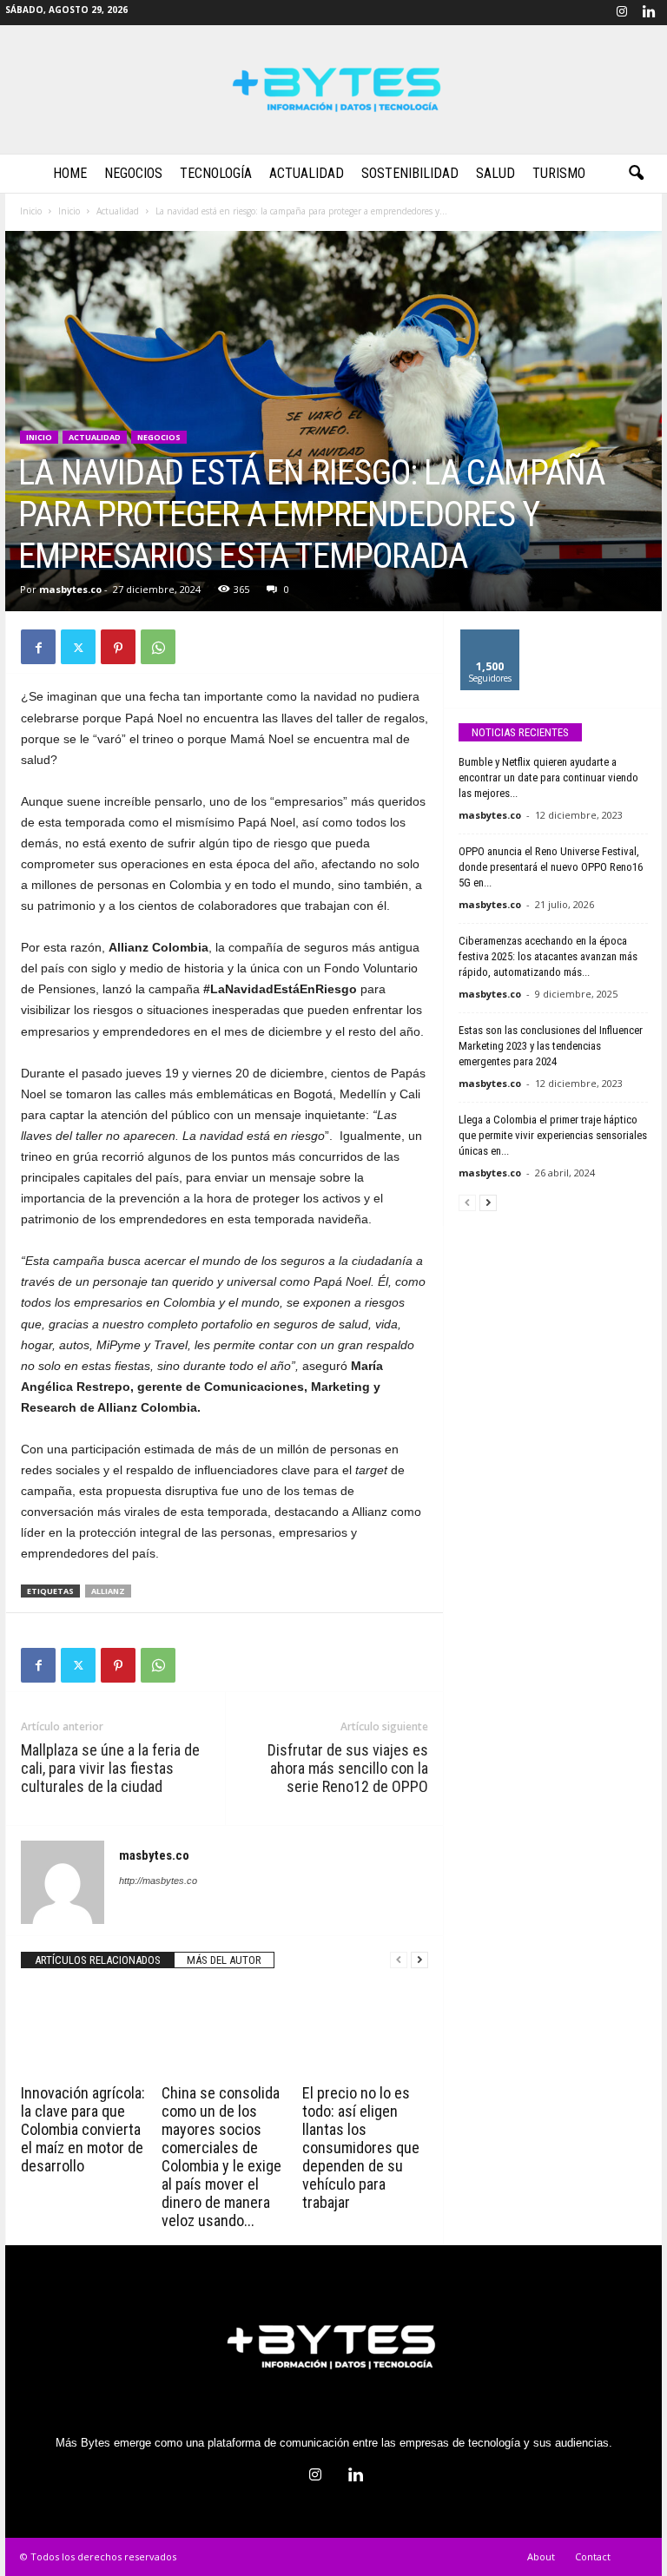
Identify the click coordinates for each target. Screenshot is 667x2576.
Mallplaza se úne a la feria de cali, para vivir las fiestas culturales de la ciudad (110, 1768)
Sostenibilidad (410, 173)
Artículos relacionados (98, 1960)
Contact (593, 2556)
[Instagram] (622, 13)
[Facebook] (38, 647)
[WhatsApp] (158, 647)
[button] (636, 174)
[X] (78, 647)
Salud (495, 173)
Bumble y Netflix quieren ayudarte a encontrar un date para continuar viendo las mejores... (548, 777)
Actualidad (307, 173)
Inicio (31, 211)
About (541, 2556)
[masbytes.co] (333, 89)
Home (70, 173)
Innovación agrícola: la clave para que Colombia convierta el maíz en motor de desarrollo (83, 2129)
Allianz (108, 1591)
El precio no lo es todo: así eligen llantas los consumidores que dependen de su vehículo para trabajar (361, 2148)
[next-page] (419, 1960)
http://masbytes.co (158, 1881)
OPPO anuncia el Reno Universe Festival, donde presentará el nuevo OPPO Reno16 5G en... (551, 867)
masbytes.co (70, 589)
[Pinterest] (118, 647)
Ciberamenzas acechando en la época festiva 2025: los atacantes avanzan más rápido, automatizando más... (548, 956)
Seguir (490, 636)
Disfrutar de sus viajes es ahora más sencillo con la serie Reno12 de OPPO (348, 1768)
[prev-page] (399, 1960)
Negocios (133, 173)
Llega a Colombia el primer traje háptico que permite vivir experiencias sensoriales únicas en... (553, 1135)
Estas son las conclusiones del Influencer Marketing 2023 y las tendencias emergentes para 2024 (551, 1046)
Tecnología (216, 173)
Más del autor (224, 1960)
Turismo (559, 173)
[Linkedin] (649, 13)
